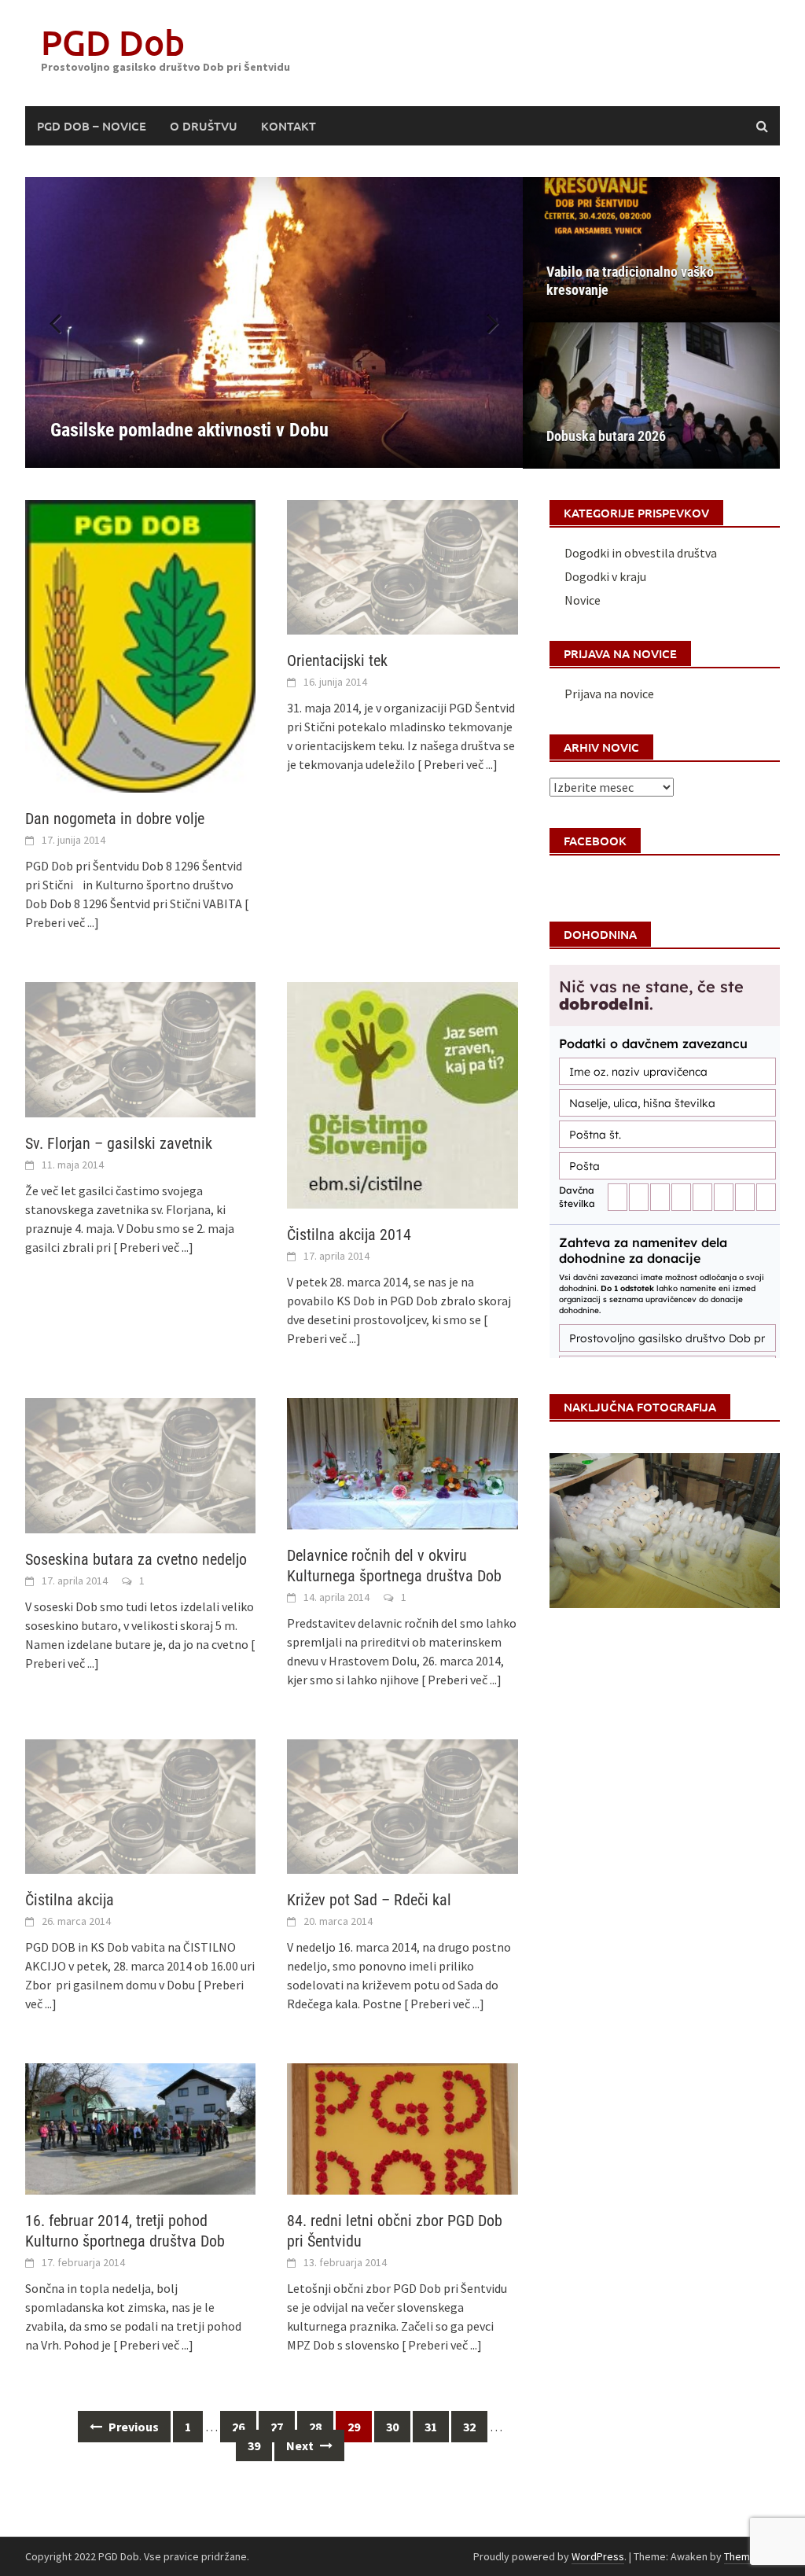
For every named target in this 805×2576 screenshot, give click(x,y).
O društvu (204, 126)
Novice (583, 600)
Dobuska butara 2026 (606, 436)
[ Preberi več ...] (458, 764)
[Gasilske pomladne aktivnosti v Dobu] (274, 322)
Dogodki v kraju (605, 576)
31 (431, 2427)
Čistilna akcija (70, 1900)
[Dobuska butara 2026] (651, 395)
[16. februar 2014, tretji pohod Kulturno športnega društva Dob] (140, 2127)
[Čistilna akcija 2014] (402, 1094)
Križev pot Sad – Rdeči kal (369, 1900)
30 (392, 2427)
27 (277, 2427)
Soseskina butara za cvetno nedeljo (136, 1559)
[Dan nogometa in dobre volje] (140, 645)
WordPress (598, 2556)
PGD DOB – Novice (92, 126)
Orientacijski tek (337, 661)
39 (254, 2445)
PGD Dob (113, 42)
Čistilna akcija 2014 (349, 1235)
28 (315, 2427)
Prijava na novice (609, 694)
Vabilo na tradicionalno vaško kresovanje (630, 281)
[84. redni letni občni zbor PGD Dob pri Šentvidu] (402, 2127)
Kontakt (289, 126)
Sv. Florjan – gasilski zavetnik (119, 1143)
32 (469, 2427)
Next (301, 2445)
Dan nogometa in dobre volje (115, 819)
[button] (483, 322)
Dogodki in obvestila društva (641, 553)
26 (238, 2427)
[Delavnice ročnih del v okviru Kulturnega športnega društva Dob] (402, 1462)
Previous (132, 2427)
